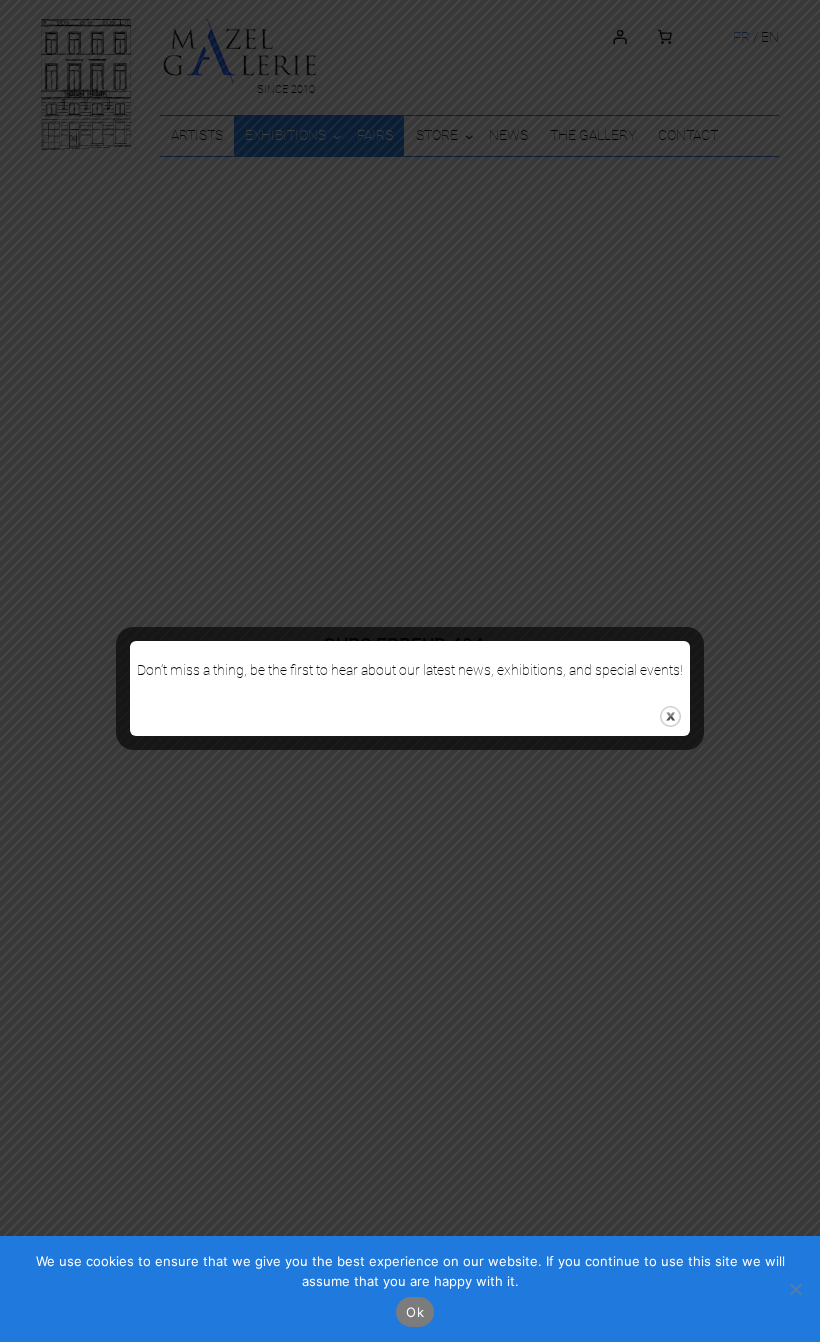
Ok (415, 1312)
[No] (795, 1289)
